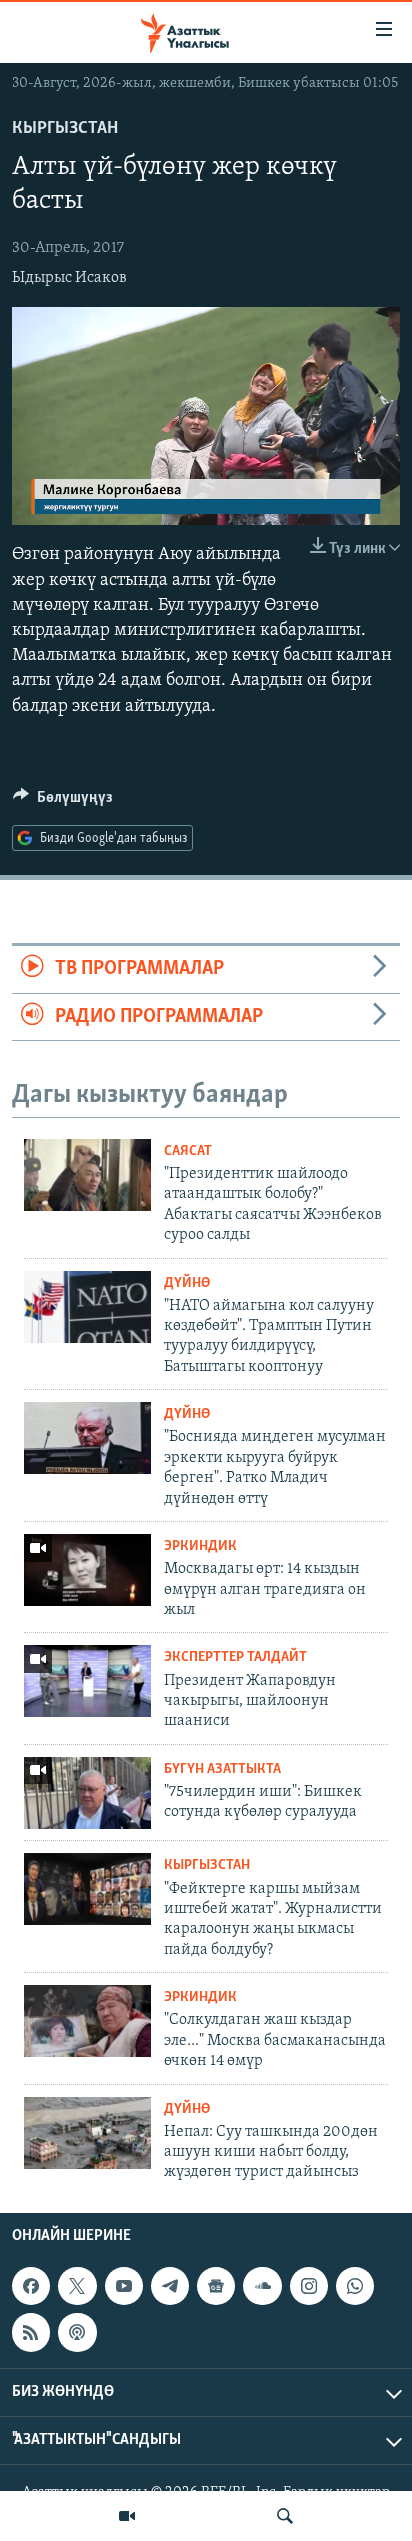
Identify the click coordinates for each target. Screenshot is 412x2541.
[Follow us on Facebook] (31, 2286)
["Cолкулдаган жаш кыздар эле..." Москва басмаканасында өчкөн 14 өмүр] (87, 2021)
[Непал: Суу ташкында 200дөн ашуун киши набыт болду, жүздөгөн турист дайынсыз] (87, 2133)
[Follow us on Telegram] (170, 2286)
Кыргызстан (65, 129)
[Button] (63, 802)
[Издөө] (285, 2516)
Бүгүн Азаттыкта (222, 1769)
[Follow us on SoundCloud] (262, 2286)
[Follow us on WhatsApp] (355, 2286)
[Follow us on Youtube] (124, 2286)
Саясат (188, 1151)
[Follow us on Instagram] (309, 2286)
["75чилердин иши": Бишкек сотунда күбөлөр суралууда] (87, 1793)
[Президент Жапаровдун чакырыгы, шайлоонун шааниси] (87, 1681)
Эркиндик (200, 1546)
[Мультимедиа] (127, 2516)
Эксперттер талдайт (235, 1657)
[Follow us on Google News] (216, 2286)
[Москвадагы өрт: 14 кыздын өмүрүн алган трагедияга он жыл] (87, 1570)
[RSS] (31, 2332)
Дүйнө (187, 1283)
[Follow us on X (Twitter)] (77, 2286)
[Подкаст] (77, 2332)
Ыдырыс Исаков (69, 278)
